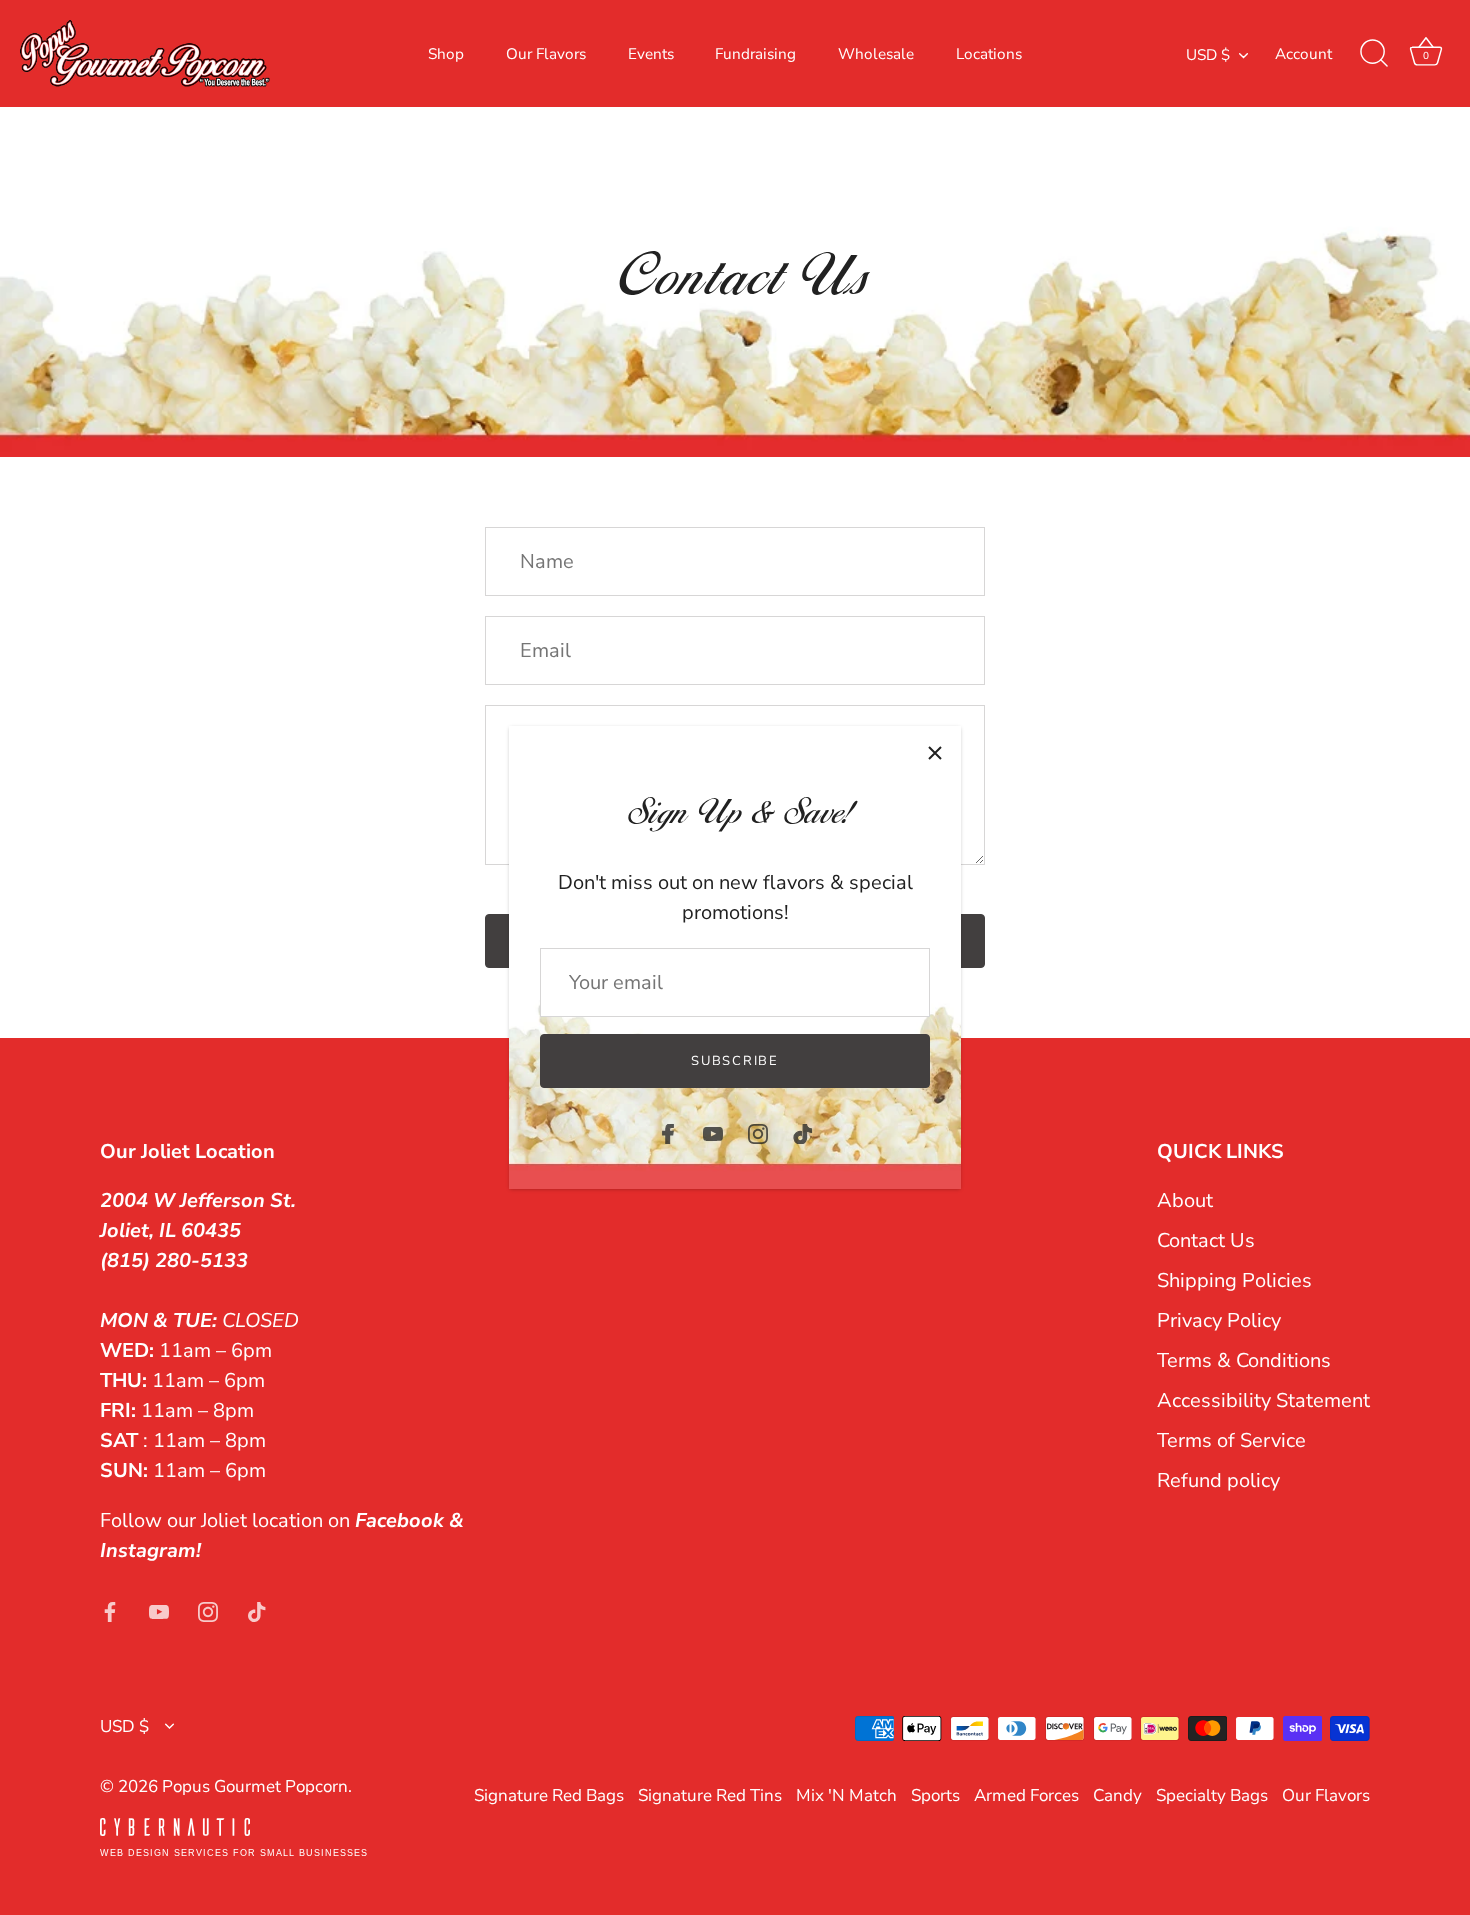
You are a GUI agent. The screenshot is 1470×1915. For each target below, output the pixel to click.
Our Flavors (546, 54)
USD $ (1208, 55)
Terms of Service (1231, 1440)
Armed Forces (1026, 1795)
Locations (989, 54)
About (1185, 1200)
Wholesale (876, 54)
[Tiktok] (803, 1132)
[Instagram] (758, 1132)
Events (651, 54)
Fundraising (755, 54)
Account (1303, 54)
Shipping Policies (1234, 1280)
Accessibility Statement (1263, 1400)
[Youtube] (713, 1132)
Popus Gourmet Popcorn (255, 1786)
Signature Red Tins (710, 1795)
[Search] (1374, 54)
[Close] (935, 752)
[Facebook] (668, 1132)
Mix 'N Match (846, 1795)
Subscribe (734, 1061)
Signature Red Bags (549, 1795)
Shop (446, 54)
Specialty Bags (1212, 1795)
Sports (935, 1795)
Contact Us (1206, 1240)
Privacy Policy (1219, 1320)
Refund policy (1218, 1480)
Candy (1117, 1795)
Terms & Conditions (1244, 1360)
